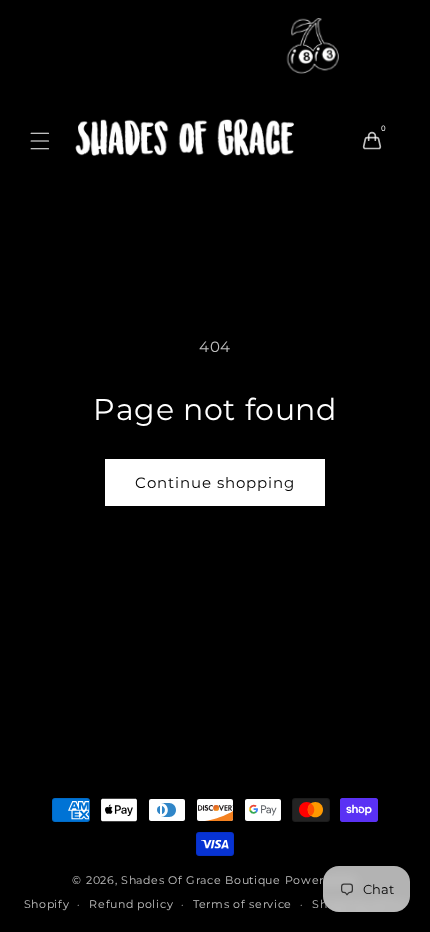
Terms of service (242, 904)
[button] (40, 141)
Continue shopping (215, 482)
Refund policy (131, 904)
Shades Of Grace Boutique (203, 880)
